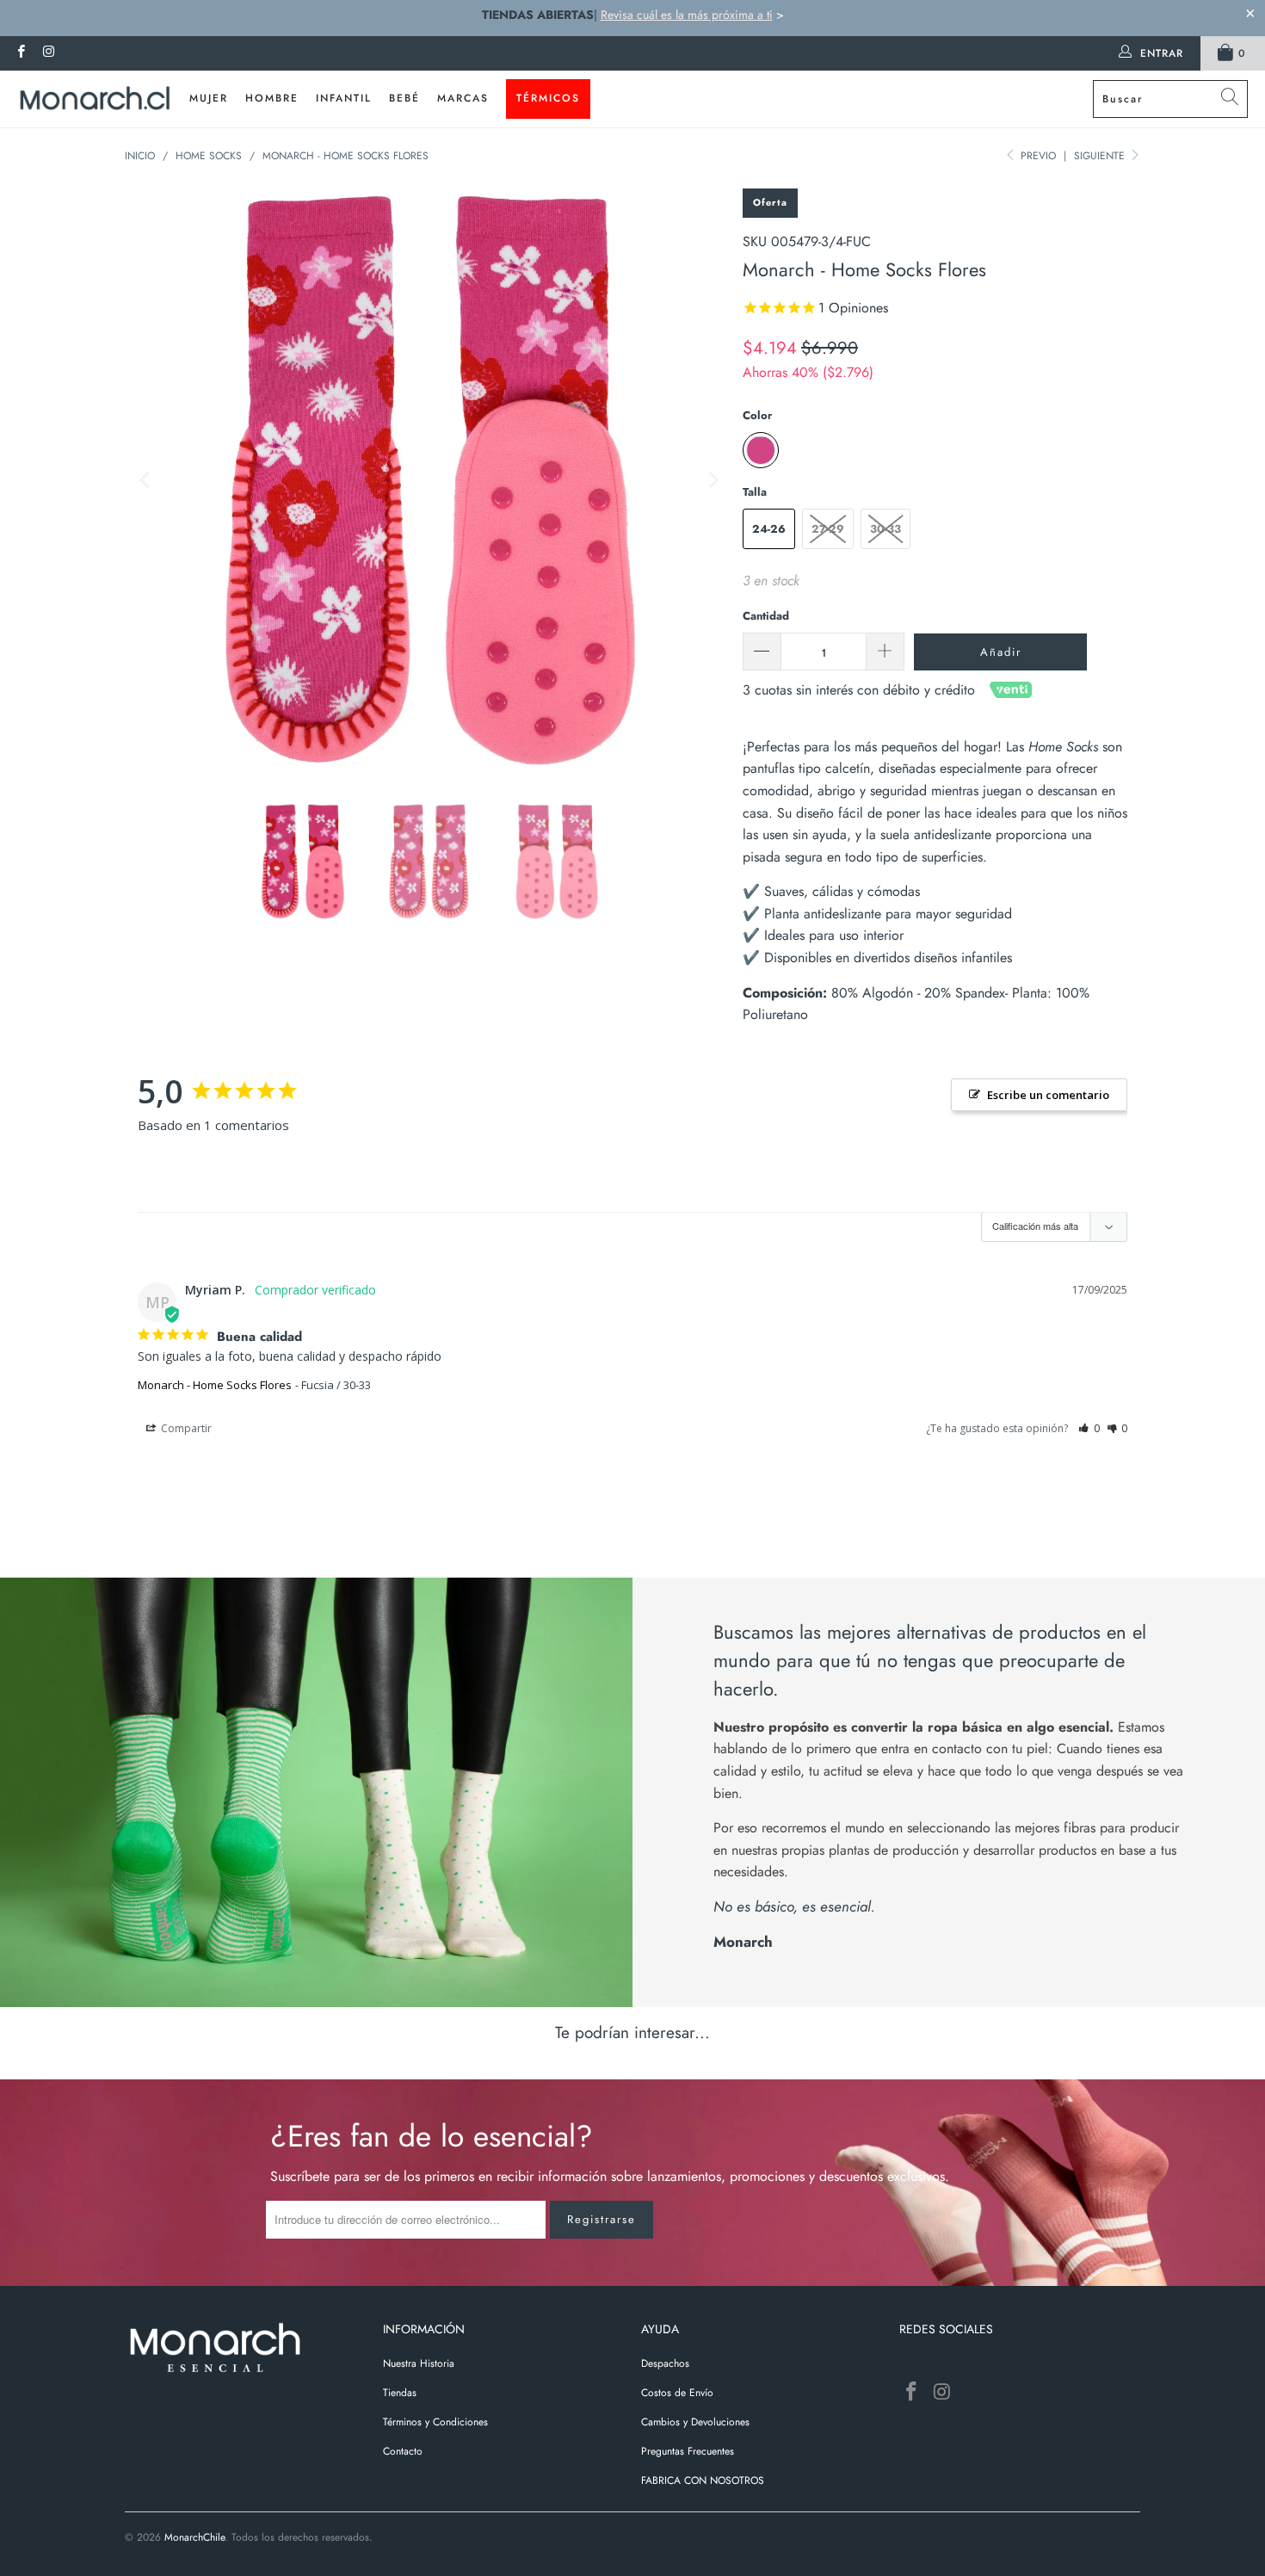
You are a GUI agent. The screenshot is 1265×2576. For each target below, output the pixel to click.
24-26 (769, 529)
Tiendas (400, 2393)
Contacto (403, 2451)
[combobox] (1170, 99)
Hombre (272, 98)
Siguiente (1101, 156)
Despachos (665, 2363)
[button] (1089, 1428)
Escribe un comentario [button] (1048, 1095)
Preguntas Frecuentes (688, 2451)
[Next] (713, 480)
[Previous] (146, 480)
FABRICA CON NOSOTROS (703, 2480)
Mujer (209, 98)
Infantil (344, 98)
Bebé (404, 98)
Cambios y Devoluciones (695, 2422)
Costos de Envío (677, 2393)
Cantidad (766, 616)
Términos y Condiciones (435, 2422)
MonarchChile (194, 2537)
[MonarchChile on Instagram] (48, 53)
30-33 (885, 529)
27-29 (828, 529)
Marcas (463, 98)
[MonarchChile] (95, 99)
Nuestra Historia (419, 2363)
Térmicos (548, 98)
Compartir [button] (185, 1428)
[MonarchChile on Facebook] (20, 53)
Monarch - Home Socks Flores (215, 1385)
